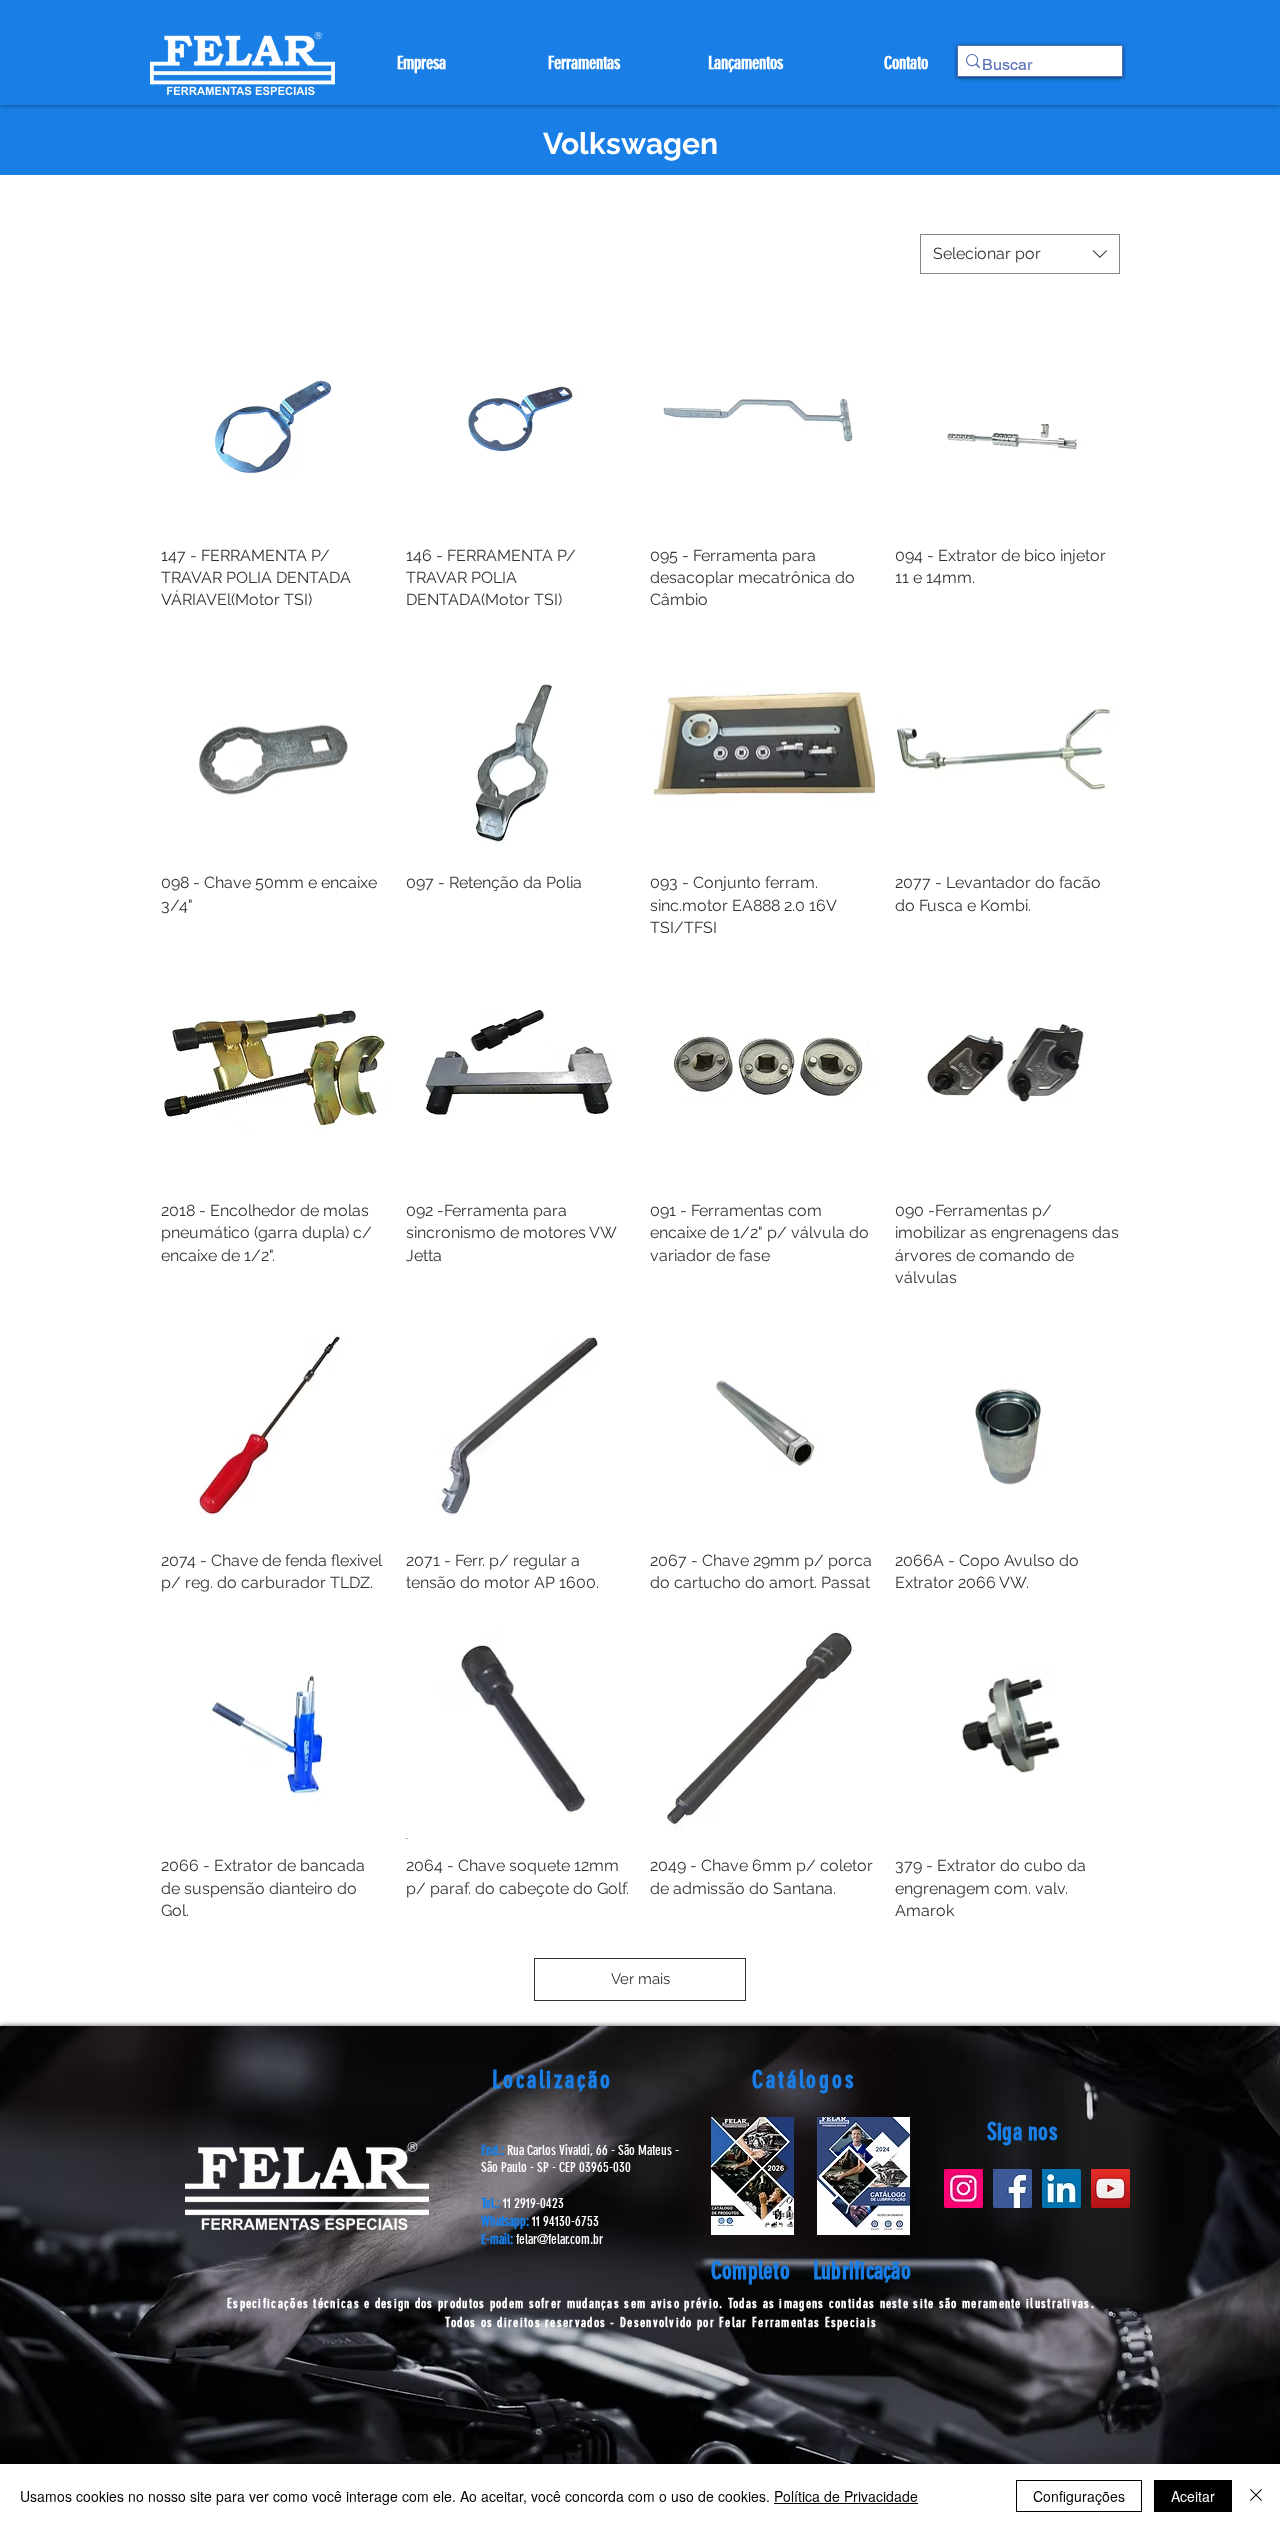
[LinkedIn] (1061, 2188)
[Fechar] (1256, 2496)
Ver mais (640, 1979)
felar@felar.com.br (559, 2239)
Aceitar (1193, 2496)
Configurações (1079, 2496)
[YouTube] (1110, 2188)
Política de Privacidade (846, 2496)
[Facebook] (1012, 2188)
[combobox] (1020, 254)
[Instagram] (963, 2188)
